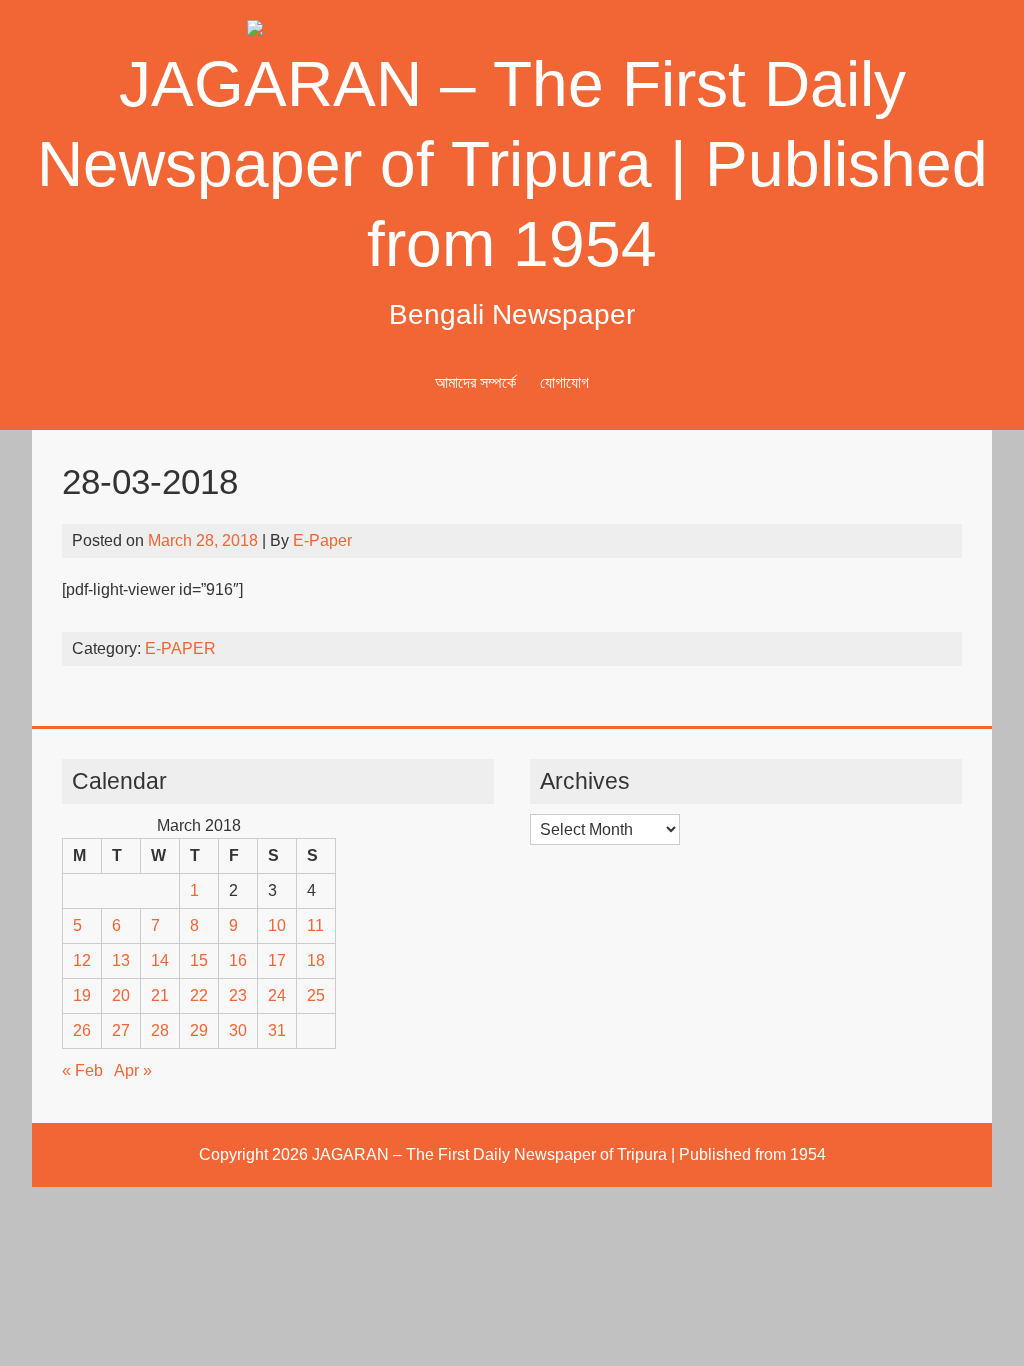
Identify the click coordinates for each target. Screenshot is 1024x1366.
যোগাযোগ (564, 382)
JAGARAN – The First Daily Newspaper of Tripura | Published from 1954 (512, 164)
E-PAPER (180, 648)
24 (277, 995)
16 (238, 960)
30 (238, 1030)
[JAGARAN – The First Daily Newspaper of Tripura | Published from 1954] (512, 31)
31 (277, 1030)
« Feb (82, 1070)
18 (316, 960)
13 (121, 960)
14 (160, 960)
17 (277, 960)
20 (121, 995)
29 (199, 1030)
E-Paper (322, 540)
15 (199, 960)
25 (316, 995)
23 (238, 995)
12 (82, 960)
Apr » (133, 1070)
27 (121, 1030)
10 (277, 925)
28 (160, 1030)
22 (199, 995)
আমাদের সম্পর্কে (475, 382)
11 (315, 925)
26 (82, 1030)
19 (82, 995)
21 (160, 995)
